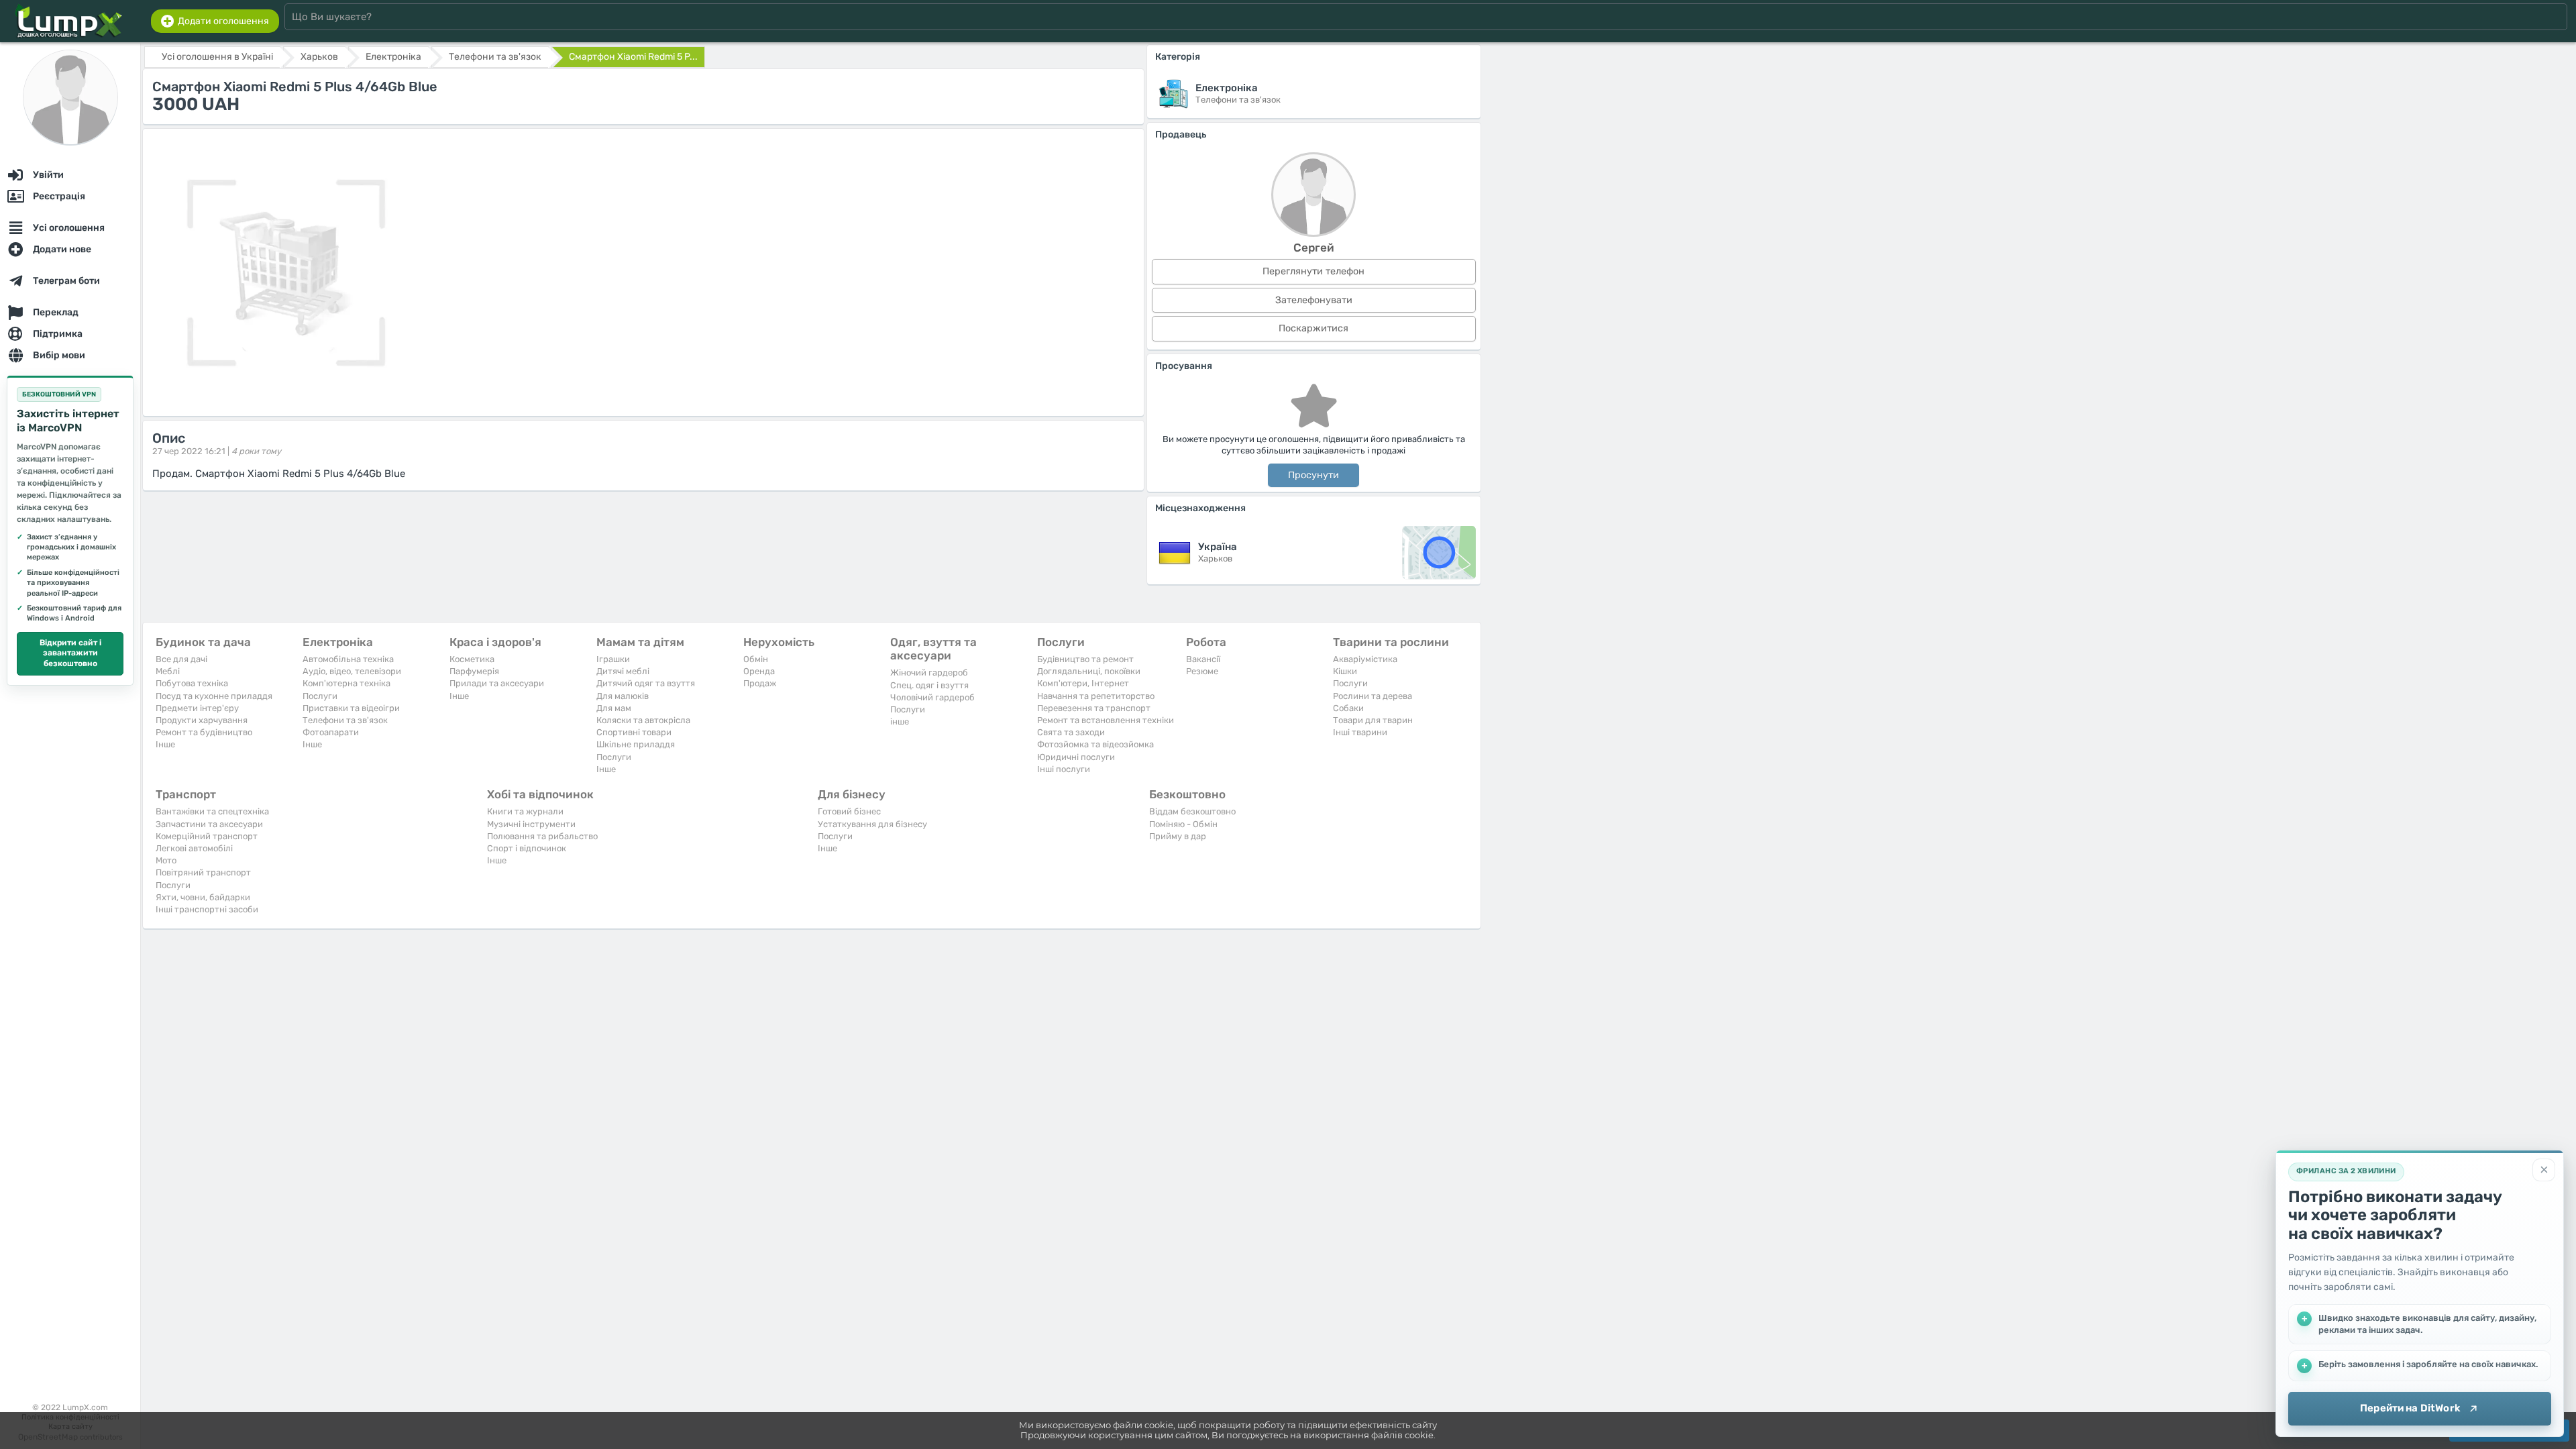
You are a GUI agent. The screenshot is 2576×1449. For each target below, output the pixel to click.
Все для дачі (181, 659)
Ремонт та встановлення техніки (1106, 720)
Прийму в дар (1178, 836)
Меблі (168, 671)
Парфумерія (474, 671)
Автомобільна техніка (348, 659)
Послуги (320, 696)
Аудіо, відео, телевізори (352, 671)
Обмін (756, 659)
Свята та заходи (1071, 732)
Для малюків (623, 696)
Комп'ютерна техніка (346, 683)
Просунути (1313, 475)
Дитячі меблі (623, 671)
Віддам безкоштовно (1192, 811)
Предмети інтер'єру (197, 708)
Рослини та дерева (1373, 696)
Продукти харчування (202, 720)
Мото (166, 860)
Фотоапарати (331, 732)
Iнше (165, 744)
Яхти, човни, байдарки (203, 897)
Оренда (759, 671)
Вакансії (1203, 659)
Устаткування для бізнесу (872, 824)
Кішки (1345, 671)
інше (900, 721)
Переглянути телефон (1313, 271)
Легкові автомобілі (194, 848)
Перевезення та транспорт (1094, 708)
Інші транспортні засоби (207, 909)
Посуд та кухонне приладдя (214, 696)
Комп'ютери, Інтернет (1083, 683)
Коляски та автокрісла (643, 720)
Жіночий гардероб (929, 673)
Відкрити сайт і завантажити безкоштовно (70, 653)
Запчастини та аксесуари (209, 824)
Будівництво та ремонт (1085, 659)
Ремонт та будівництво (204, 732)
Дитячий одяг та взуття (646, 683)
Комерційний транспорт (207, 836)
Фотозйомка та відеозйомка (1095, 744)
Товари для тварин (1373, 720)
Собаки (1348, 708)
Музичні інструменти (531, 824)
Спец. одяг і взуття (929, 685)
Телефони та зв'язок (345, 720)
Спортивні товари (634, 732)
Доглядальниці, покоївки (1089, 671)
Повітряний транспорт (203, 872)
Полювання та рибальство (542, 836)
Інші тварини (1360, 732)
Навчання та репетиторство (1096, 696)
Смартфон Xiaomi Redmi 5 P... (633, 57)
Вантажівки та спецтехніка (212, 811)
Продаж (760, 683)
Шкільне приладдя (636, 744)
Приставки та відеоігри (351, 708)
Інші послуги (1064, 769)
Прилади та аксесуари (497, 683)
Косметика (472, 659)
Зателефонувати (1314, 300)
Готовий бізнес (849, 811)
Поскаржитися (1313, 328)
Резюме (1202, 671)
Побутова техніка (192, 683)
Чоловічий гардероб (932, 697)
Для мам (614, 708)
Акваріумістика (1365, 659)
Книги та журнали (525, 811)
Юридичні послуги (1076, 757)
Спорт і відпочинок (527, 848)
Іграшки (613, 659)
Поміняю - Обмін (1183, 824)
